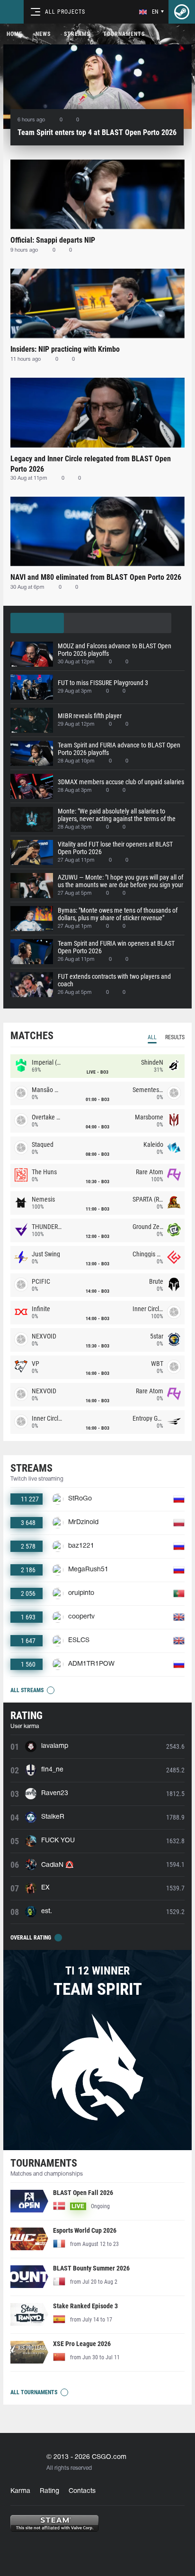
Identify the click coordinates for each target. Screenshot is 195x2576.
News (43, 34)
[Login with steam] (182, 12)
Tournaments (124, 34)
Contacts (82, 2491)
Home (14, 34)
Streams (77, 34)
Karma (20, 2491)
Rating (49, 2491)
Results (175, 1037)
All (152, 1037)
